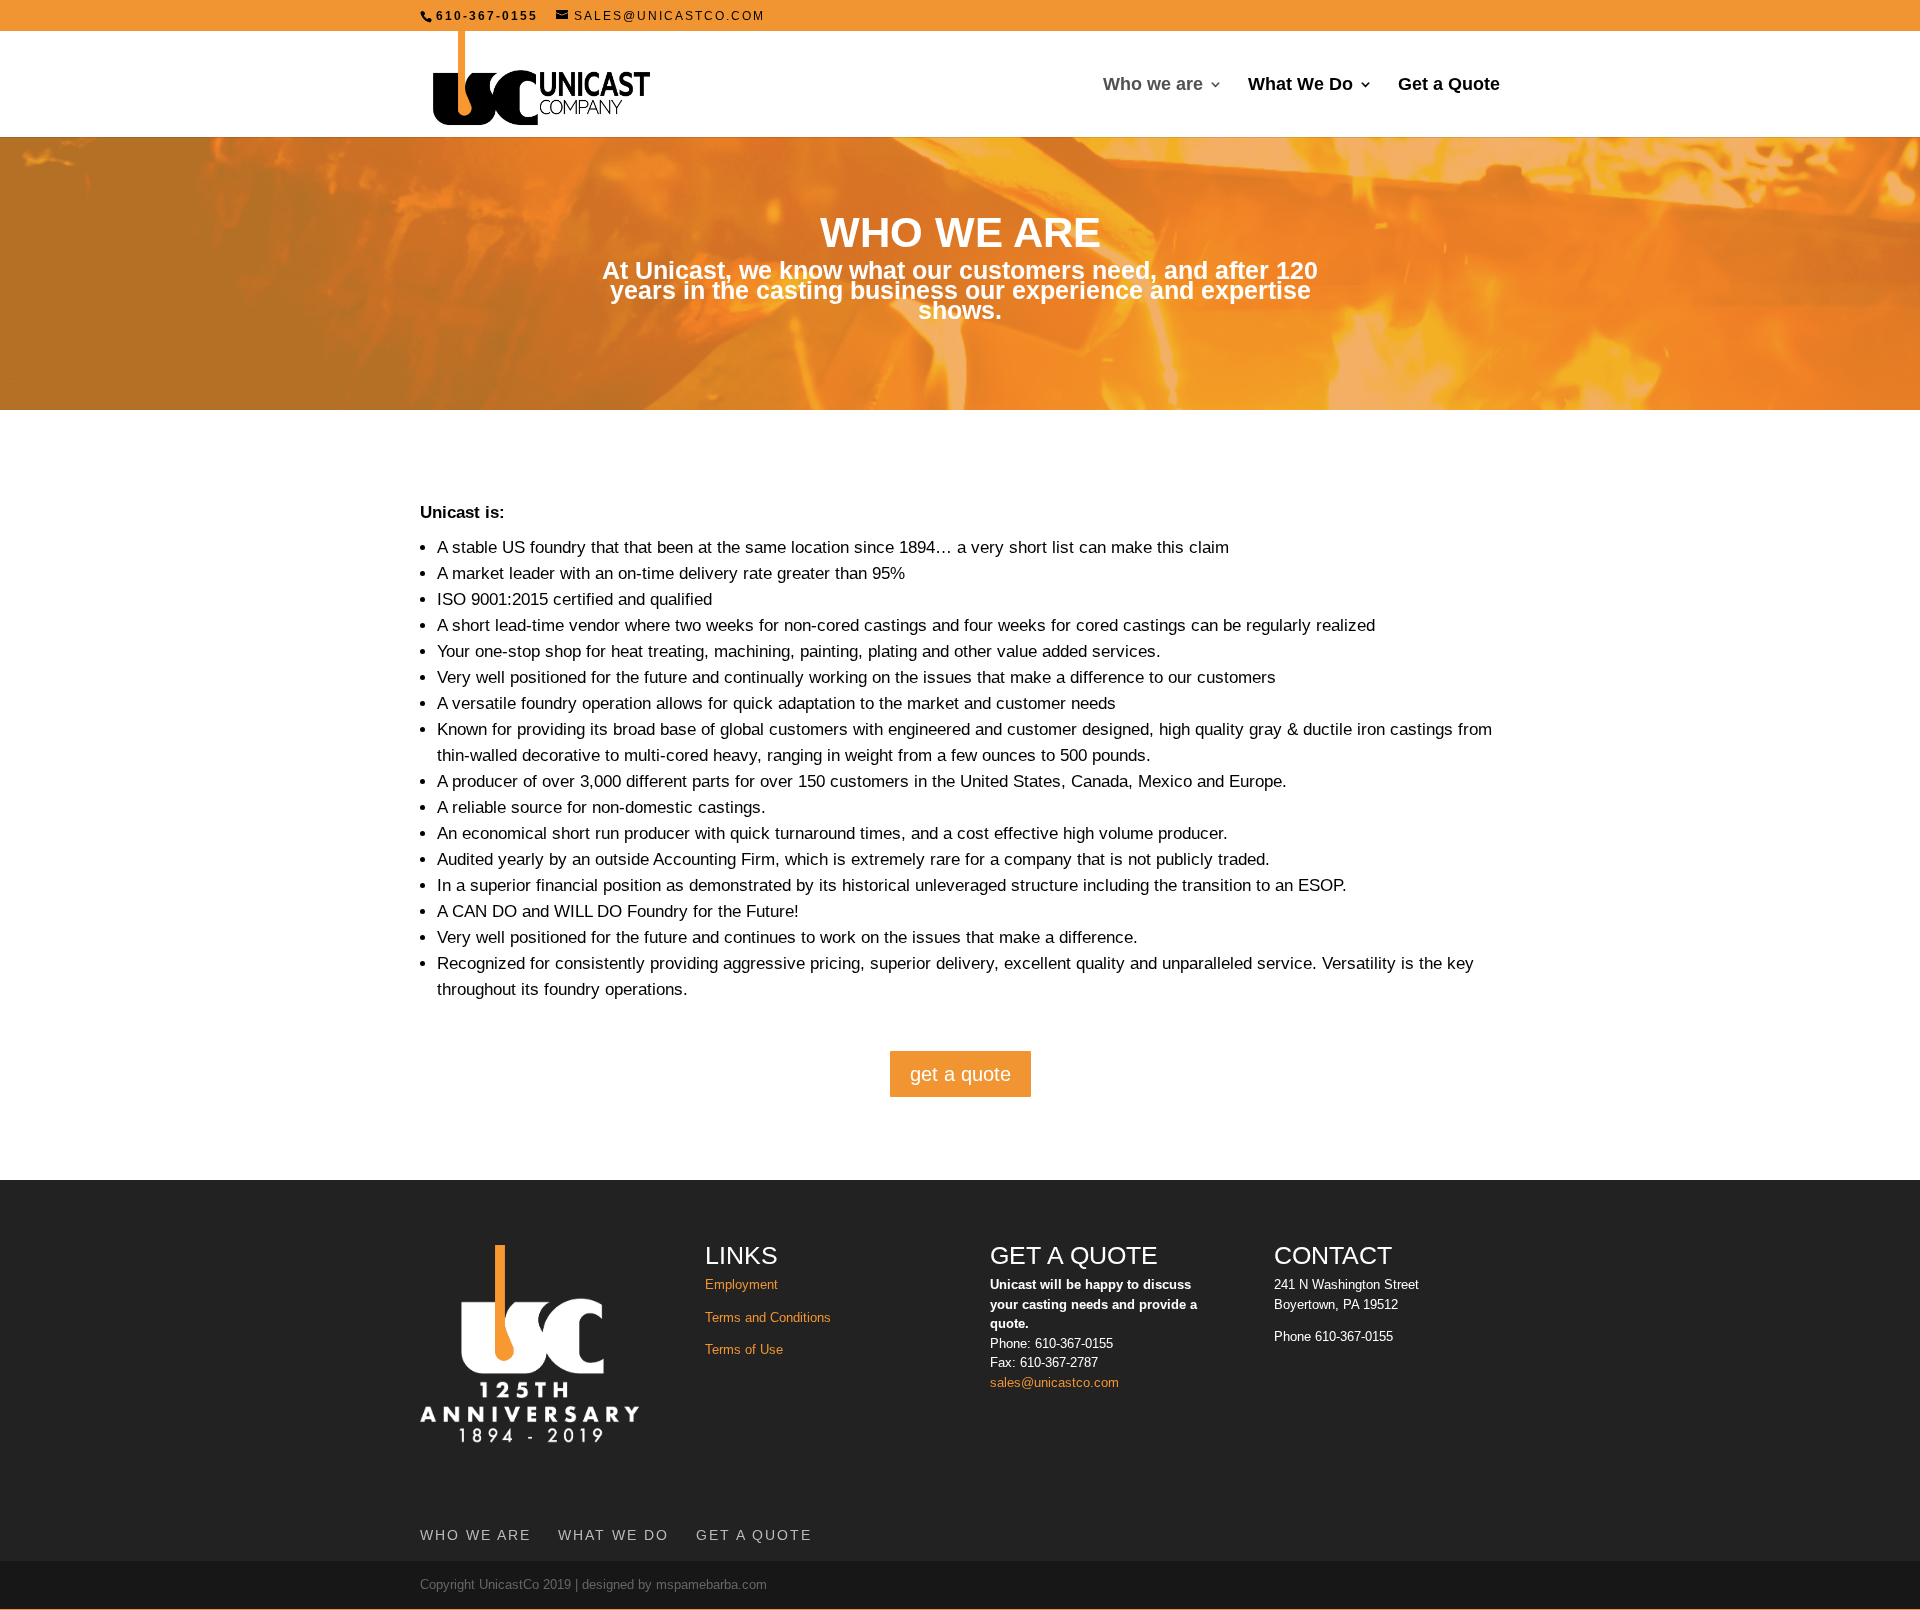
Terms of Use (746, 1349)
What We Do (1300, 85)
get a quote (960, 1074)
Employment (741, 1284)
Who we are (1153, 85)
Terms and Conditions (768, 1317)
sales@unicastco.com (1054, 1382)
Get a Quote (1449, 85)
